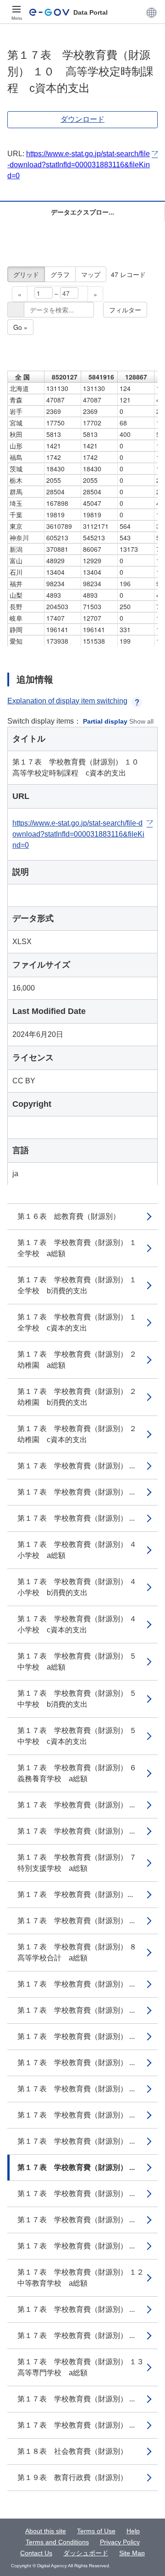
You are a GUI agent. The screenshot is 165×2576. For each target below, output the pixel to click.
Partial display (105, 721)
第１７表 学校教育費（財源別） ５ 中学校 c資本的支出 (81, 1736)
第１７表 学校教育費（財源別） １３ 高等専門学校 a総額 (84, 2367)
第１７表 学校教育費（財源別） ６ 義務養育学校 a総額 (81, 1773)
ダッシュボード (86, 2553)
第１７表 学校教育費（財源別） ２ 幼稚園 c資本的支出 (81, 1434)
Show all (141, 721)
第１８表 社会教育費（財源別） (72, 2451)
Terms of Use (96, 2531)
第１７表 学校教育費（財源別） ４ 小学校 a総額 (81, 1550)
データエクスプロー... (82, 212)
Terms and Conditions (57, 2542)
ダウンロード (82, 119)
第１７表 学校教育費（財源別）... (75, 1894)
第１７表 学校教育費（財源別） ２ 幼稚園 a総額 (81, 1360)
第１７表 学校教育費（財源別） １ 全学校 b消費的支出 (81, 1285)
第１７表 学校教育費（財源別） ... (76, 1466)
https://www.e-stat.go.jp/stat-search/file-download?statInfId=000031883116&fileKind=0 (79, 165)
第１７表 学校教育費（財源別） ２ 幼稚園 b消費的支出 (81, 1397)
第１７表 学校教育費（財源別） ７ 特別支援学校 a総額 (81, 1863)
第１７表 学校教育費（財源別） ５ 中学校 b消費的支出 (81, 1699)
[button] (151, 12)
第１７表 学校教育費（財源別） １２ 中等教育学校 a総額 (84, 2278)
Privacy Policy (120, 2542)
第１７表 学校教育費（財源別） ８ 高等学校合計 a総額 (81, 1952)
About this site (46, 2531)
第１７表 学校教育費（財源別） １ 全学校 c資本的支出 (81, 1322)
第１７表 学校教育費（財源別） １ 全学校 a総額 (81, 1248)
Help (133, 2531)
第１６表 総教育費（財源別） (69, 1216)
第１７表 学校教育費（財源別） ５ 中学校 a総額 (81, 1662)
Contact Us (36, 2553)
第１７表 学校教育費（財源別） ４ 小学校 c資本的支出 (81, 1624)
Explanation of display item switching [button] (67, 701)
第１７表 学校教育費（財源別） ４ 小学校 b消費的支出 (81, 1587)
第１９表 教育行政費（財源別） (72, 2477)
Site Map (132, 2553)
